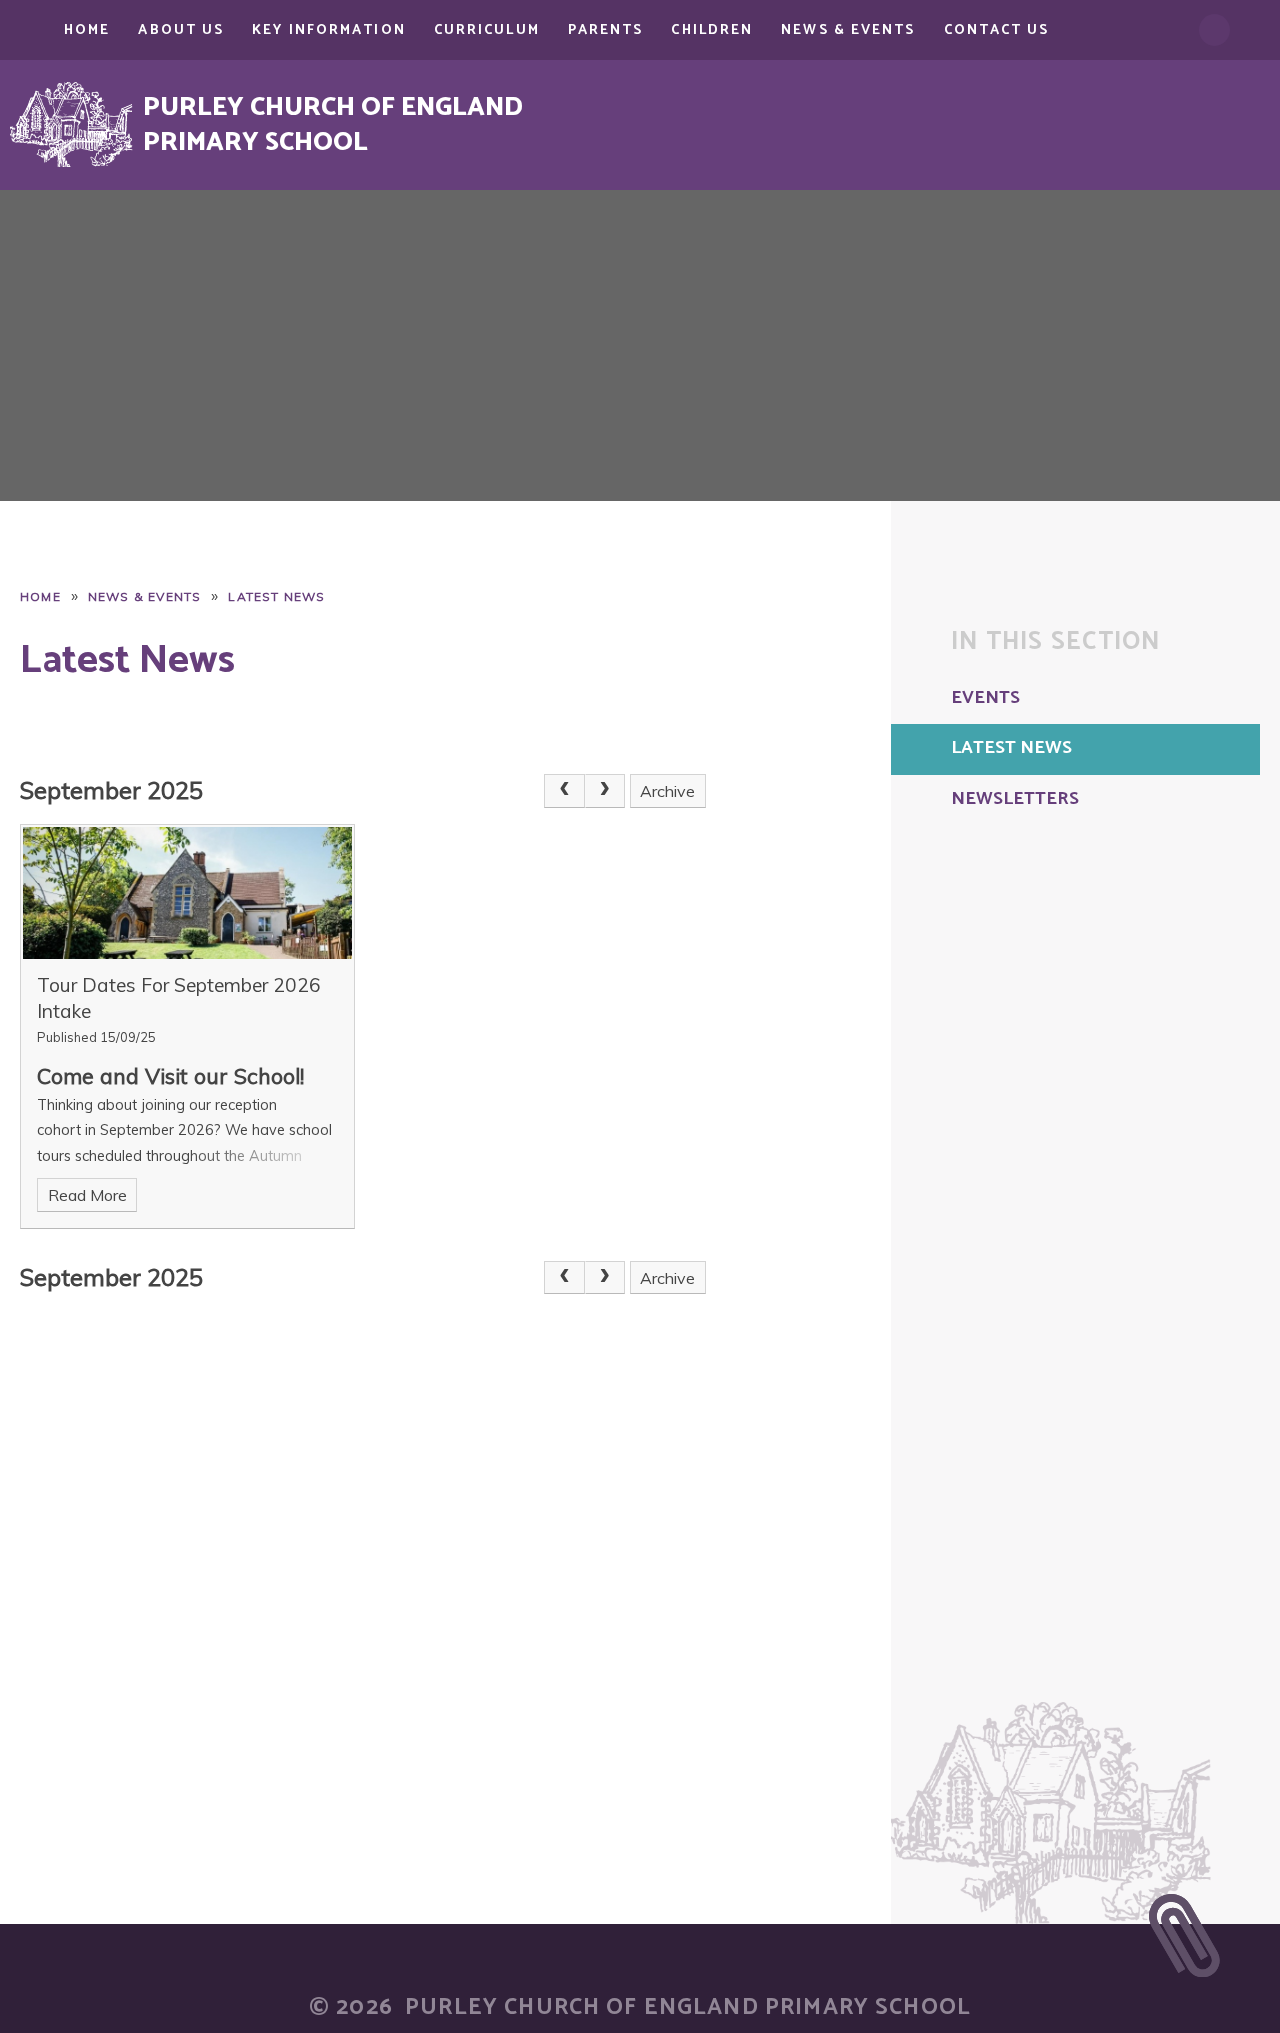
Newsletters (1015, 800)
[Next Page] (605, 791)
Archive (667, 791)
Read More (87, 1195)
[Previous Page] (564, 791)
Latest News (276, 596)
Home (40, 596)
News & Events (145, 596)
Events (985, 699)
